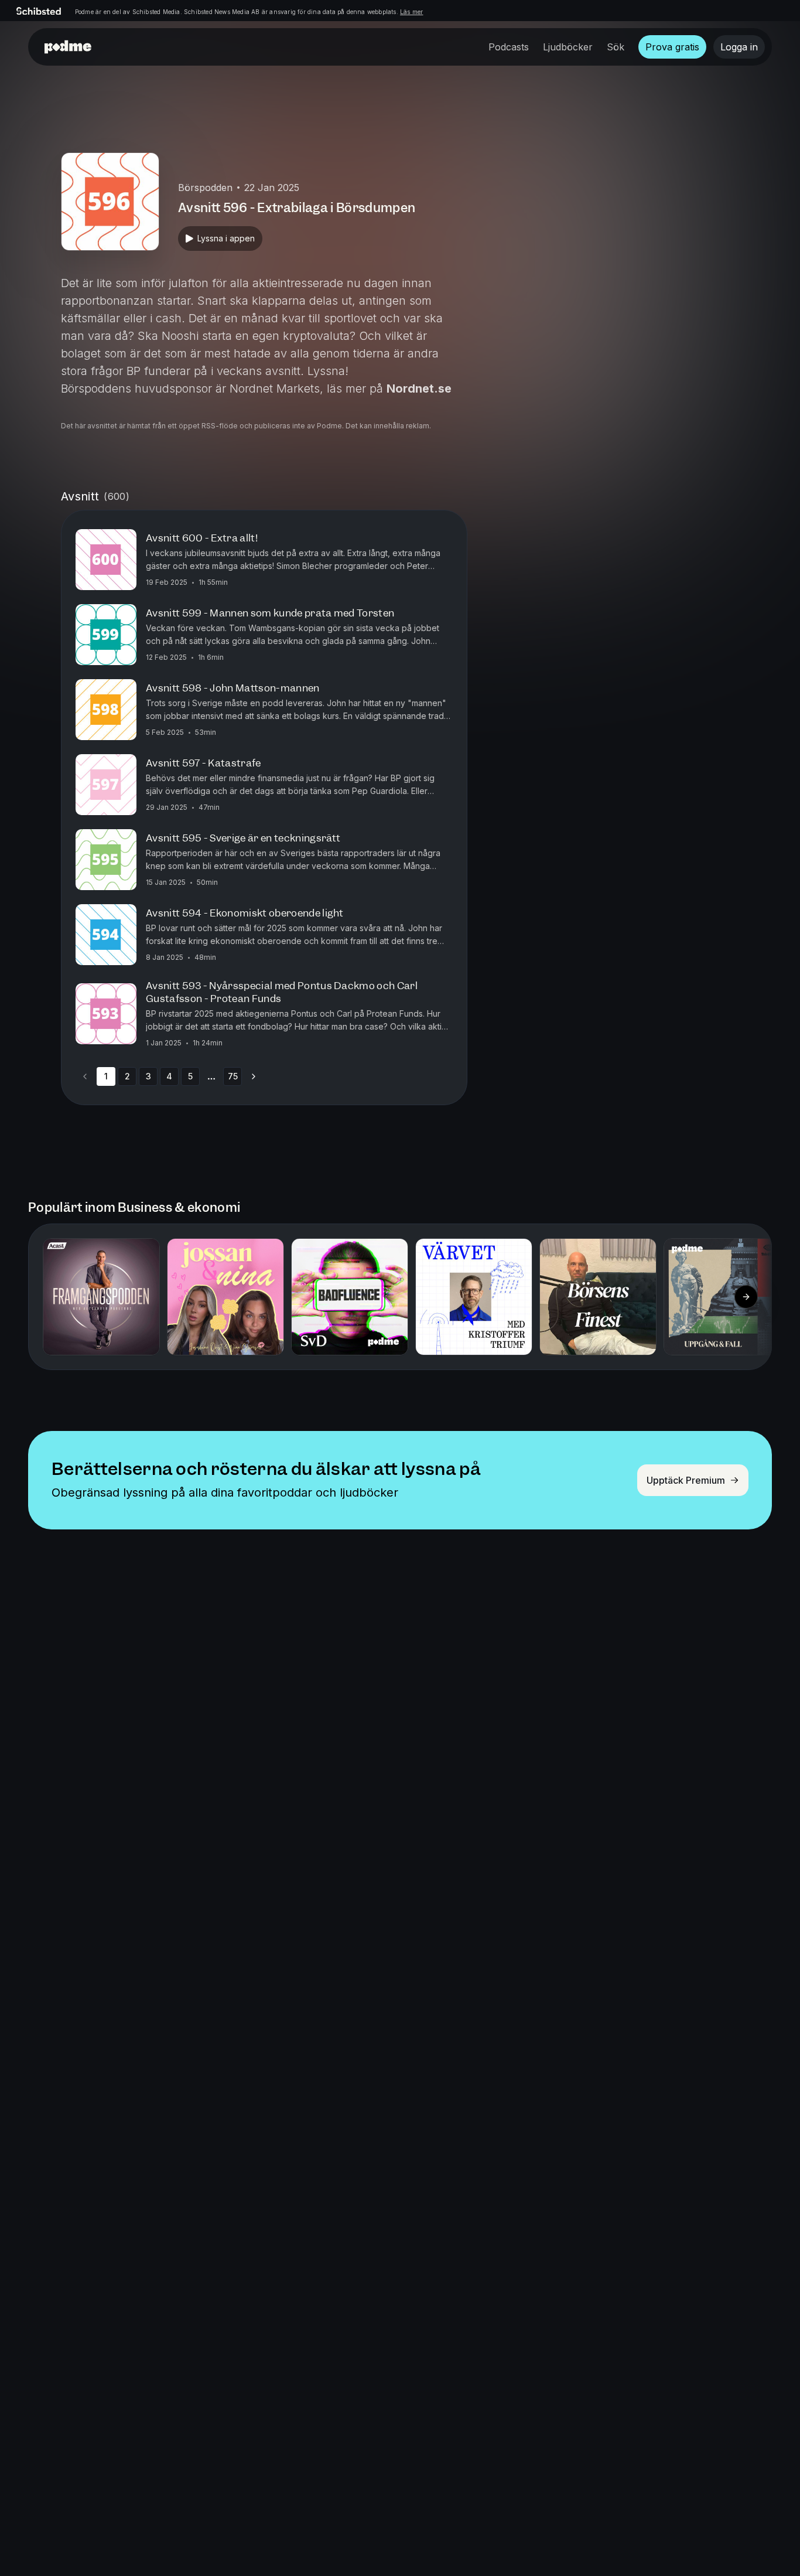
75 (233, 1076)
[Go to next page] (254, 1076)
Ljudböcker (568, 47)
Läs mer (411, 12)
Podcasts (509, 47)
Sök (616, 47)
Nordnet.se (419, 389)
